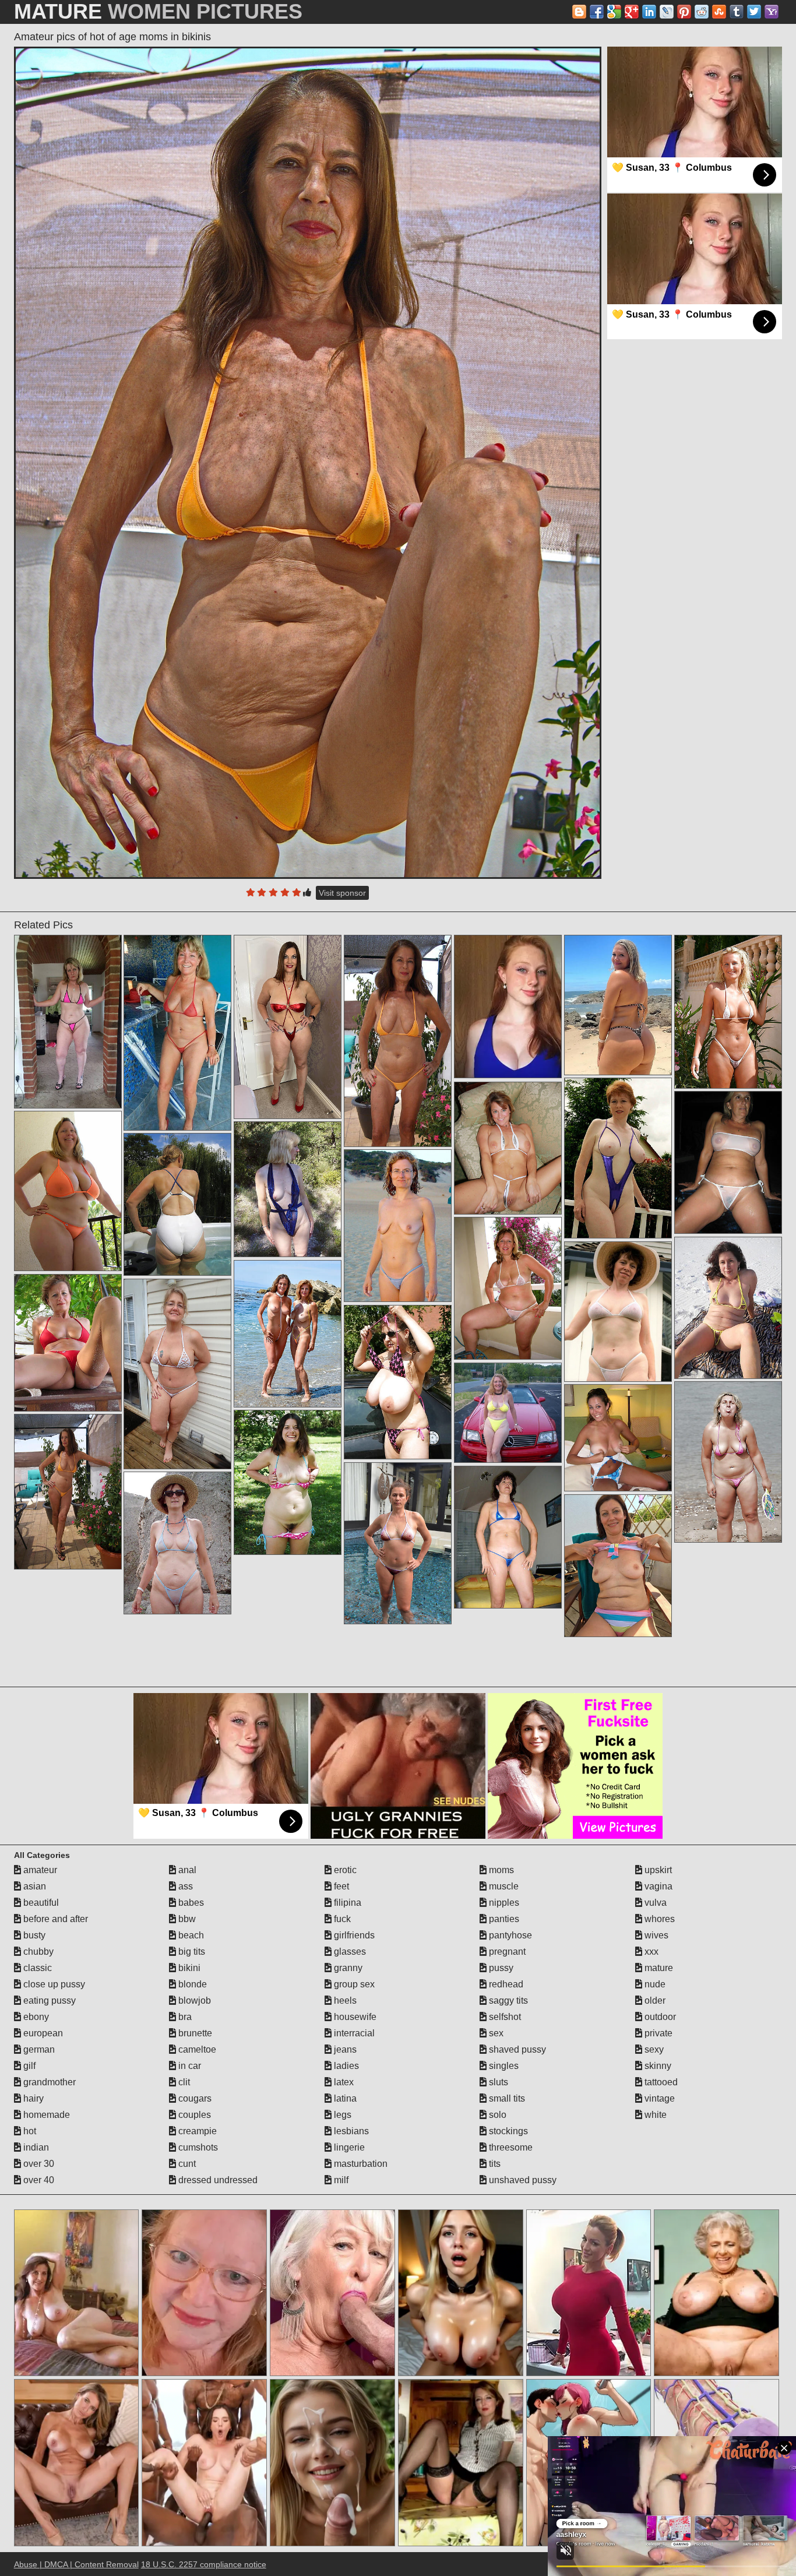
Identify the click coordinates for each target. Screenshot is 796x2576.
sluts (497, 2082)
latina (344, 2098)
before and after (54, 1919)
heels (344, 2000)
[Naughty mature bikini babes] (618, 1312)
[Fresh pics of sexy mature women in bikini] (288, 1334)
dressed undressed (217, 2180)
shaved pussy (516, 2049)
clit (183, 2082)
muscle (503, 1886)
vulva (654, 1903)
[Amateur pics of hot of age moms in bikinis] (308, 463)
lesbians (350, 2131)
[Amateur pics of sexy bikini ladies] (618, 1438)
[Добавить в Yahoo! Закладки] (772, 12)
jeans (344, 2049)
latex (343, 2082)
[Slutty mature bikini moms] (728, 1163)
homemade (45, 2115)
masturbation (360, 2164)
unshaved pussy (522, 2180)
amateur (39, 1870)
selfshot (504, 2017)
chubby (37, 1952)
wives (655, 1935)
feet (340, 1886)
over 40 (38, 2180)
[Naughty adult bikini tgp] (68, 1343)
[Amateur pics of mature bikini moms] (177, 1374)
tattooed (660, 2082)
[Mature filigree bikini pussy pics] (68, 1022)
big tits (191, 1952)
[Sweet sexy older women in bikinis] (508, 1148)
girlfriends (353, 1935)
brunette (194, 2033)
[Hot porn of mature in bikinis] (728, 1012)
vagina (657, 1886)
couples (193, 2115)
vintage (658, 2098)
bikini (188, 1968)
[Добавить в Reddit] (702, 12)
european (42, 2033)
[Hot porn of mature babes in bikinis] (68, 1191)
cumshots (197, 2147)
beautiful (40, 1903)
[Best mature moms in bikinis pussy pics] (508, 1413)
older (654, 2000)
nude (654, 1984)
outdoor (659, 2017)
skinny (657, 2066)
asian (34, 1886)
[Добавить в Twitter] (754, 12)
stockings (507, 2131)
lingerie (348, 2147)
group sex (353, 1984)
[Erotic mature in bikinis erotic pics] (398, 1543)
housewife (354, 2017)
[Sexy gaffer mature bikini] (177, 1033)
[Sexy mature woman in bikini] (618, 1158)
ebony (35, 2017)
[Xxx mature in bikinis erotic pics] (177, 1543)
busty (33, 1935)
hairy (32, 2098)
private (657, 2033)
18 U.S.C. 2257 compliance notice (204, 2564)
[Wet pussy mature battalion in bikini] (728, 1462)
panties (503, 1919)
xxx (650, 1952)
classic (36, 1968)
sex (495, 2033)
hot (29, 2131)
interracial (353, 2033)
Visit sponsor (342, 893)
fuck (341, 1919)
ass (184, 1886)
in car (189, 2066)
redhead (505, 1984)
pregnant (506, 1952)
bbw (186, 1919)
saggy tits (507, 2000)
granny (347, 1968)
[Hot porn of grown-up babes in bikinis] (508, 1537)
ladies (345, 2066)
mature (658, 1968)
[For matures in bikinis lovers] (618, 1005)
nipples (503, 1903)
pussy (500, 1968)
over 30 (38, 2164)
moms (500, 1870)
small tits (506, 2098)
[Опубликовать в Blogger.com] (579, 12)
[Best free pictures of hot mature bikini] (288, 1483)
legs (341, 2115)
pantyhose (509, 1935)
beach (190, 1935)
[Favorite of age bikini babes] (398, 1226)
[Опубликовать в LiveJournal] (667, 12)
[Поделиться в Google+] (632, 12)
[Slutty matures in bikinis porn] (398, 1041)
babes (190, 1903)
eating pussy (48, 2000)
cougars (194, 2098)
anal (186, 1870)
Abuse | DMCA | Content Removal (76, 2564)
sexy (653, 2049)
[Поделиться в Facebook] (597, 12)
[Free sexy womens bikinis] (398, 1382)
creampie (196, 2131)
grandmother (48, 2082)
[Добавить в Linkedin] (649, 12)
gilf (28, 2066)
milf (340, 2180)
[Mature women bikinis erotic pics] (728, 1308)
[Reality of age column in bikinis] (68, 1492)
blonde (191, 1984)
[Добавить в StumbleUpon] (719, 12)
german (38, 2049)
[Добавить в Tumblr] (737, 12)
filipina (346, 1903)
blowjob (193, 2000)
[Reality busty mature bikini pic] (177, 1205)
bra (184, 2017)
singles (503, 2066)
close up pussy (53, 1984)
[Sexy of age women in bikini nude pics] (288, 1027)
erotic (344, 1870)
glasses (349, 1952)
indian (35, 2147)
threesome (510, 2147)
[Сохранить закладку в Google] (614, 12)
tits (494, 2164)
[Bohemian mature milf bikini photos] (618, 1566)
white (654, 2115)
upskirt (657, 1870)
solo (496, 2115)
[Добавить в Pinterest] (684, 12)
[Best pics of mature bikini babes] (288, 1190)
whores (658, 1919)
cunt (186, 2164)
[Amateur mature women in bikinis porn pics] (508, 1289)
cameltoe (196, 2049)
